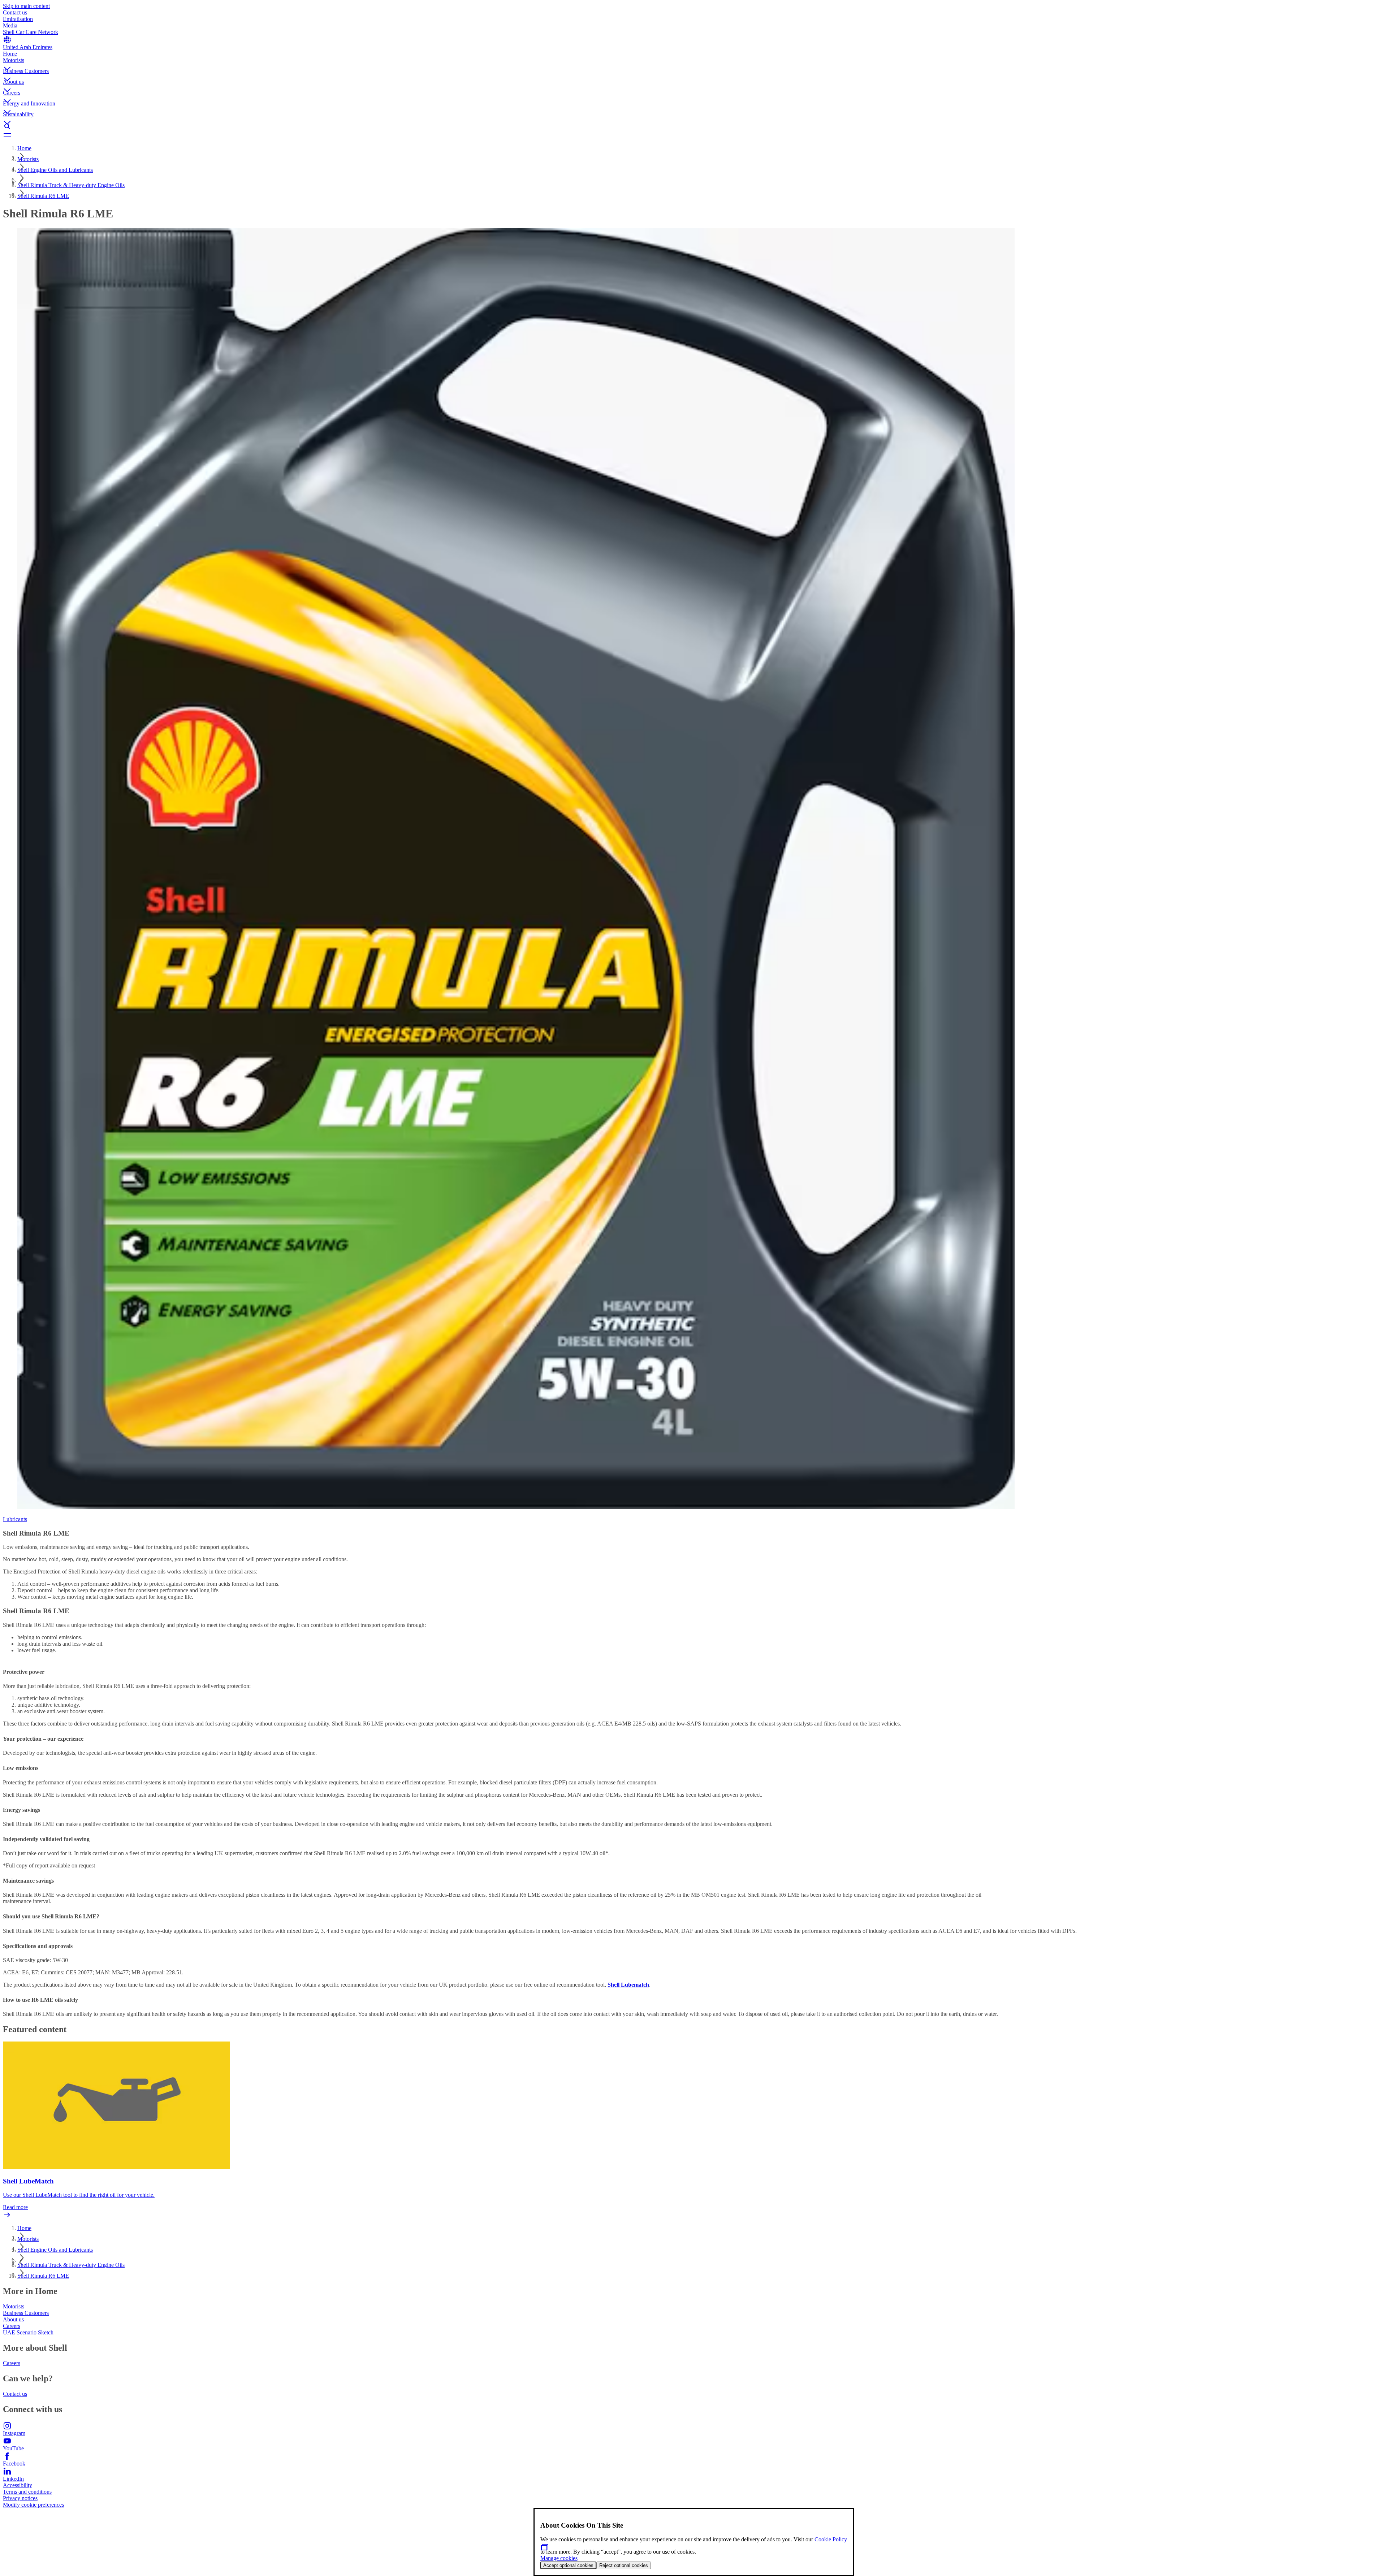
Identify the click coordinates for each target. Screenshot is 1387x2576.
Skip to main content (26, 6)
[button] (693, 62)
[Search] (693, 126)
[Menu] (693, 135)
